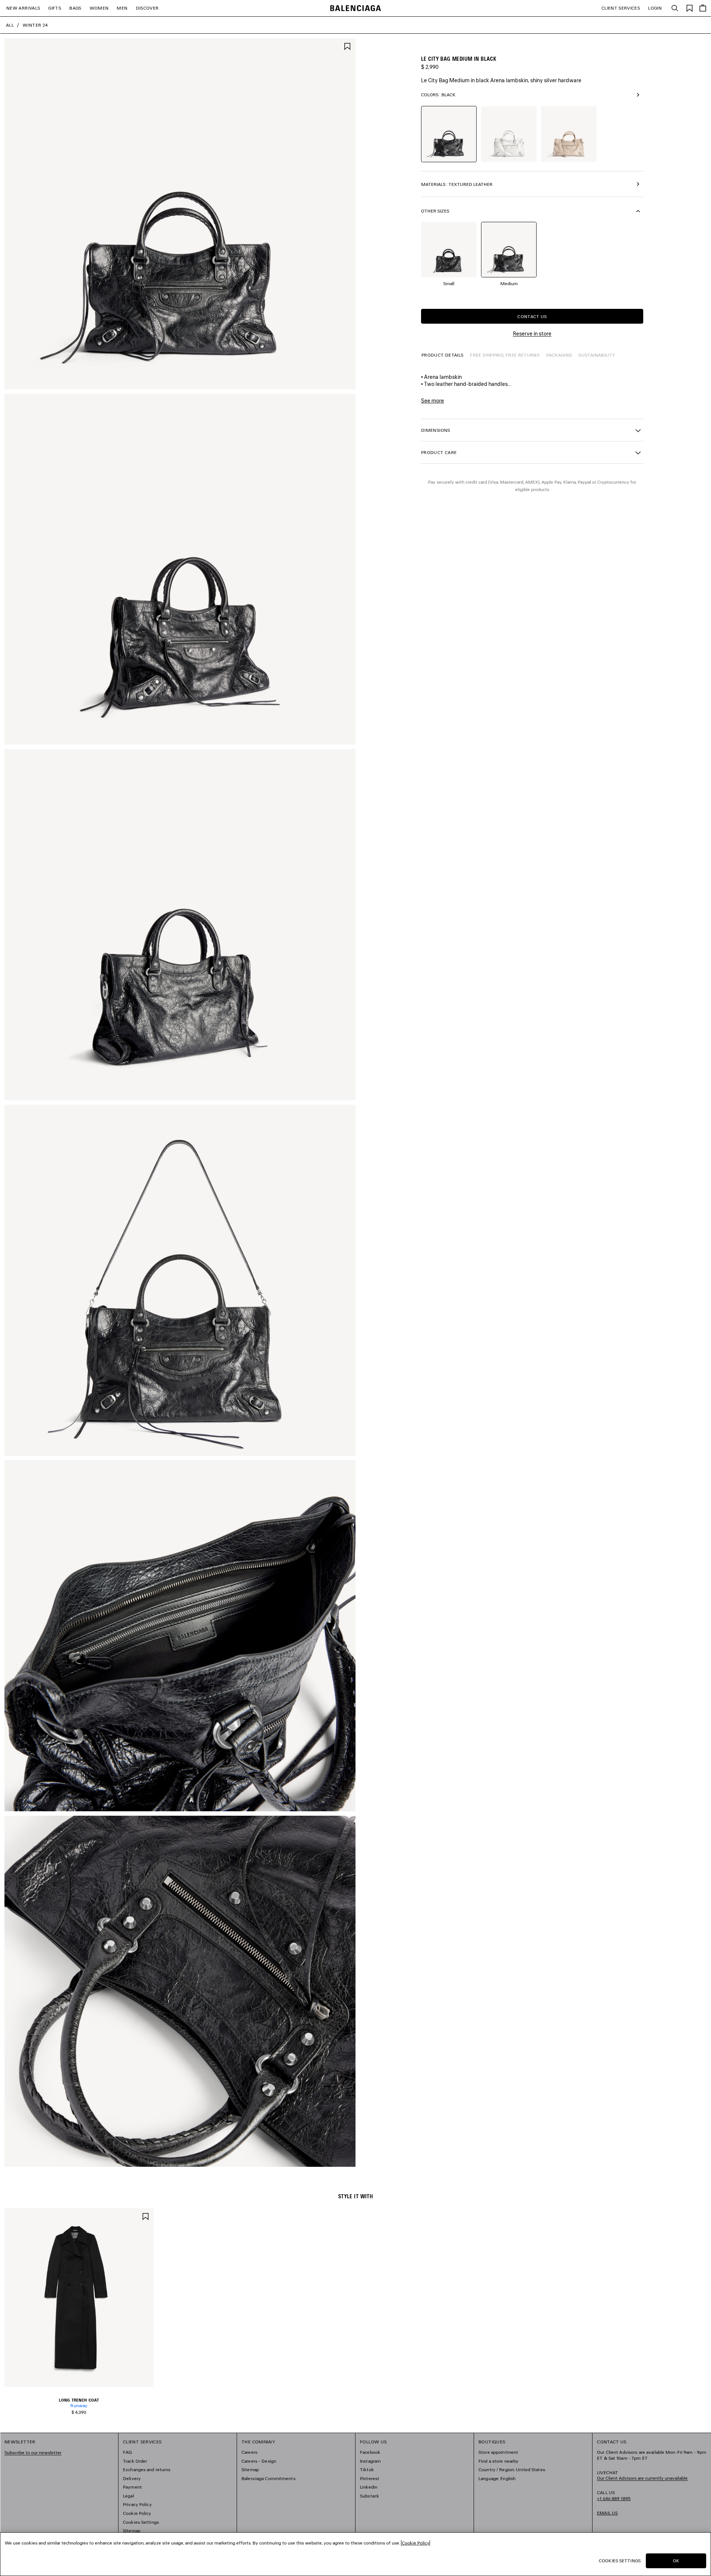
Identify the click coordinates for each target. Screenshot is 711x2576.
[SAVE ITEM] (347, 46)
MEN (122, 8)
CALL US (614, 2495)
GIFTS (55, 8)
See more (433, 401)
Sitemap (132, 2531)
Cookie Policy (137, 2513)
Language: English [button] (497, 2478)
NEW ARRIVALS (23, 8)
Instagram (370, 2461)
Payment (132, 2487)
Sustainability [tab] (597, 355)
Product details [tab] (442, 355)
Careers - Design (259, 2461)
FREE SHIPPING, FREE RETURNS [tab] (505, 355)
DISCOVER (147, 8)
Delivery (132, 2478)
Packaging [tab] (559, 355)
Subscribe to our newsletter (33, 2452)
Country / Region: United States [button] (512, 2470)
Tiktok (367, 2470)
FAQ (127, 2452)
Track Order (135, 2461)
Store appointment (498, 2452)
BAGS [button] (75, 8)
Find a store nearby (498, 2461)
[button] (532, 430)
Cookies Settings (141, 2522)
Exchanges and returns (147, 2470)
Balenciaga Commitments (268, 2478)
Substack (370, 2496)
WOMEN (99, 8)
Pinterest (370, 2478)
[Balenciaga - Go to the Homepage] (356, 8)
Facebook (370, 2452)
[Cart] (703, 8)
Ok (676, 2561)
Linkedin (369, 2487)
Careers (249, 2452)
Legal (128, 2496)
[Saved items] (690, 8)
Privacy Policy (137, 2504)
